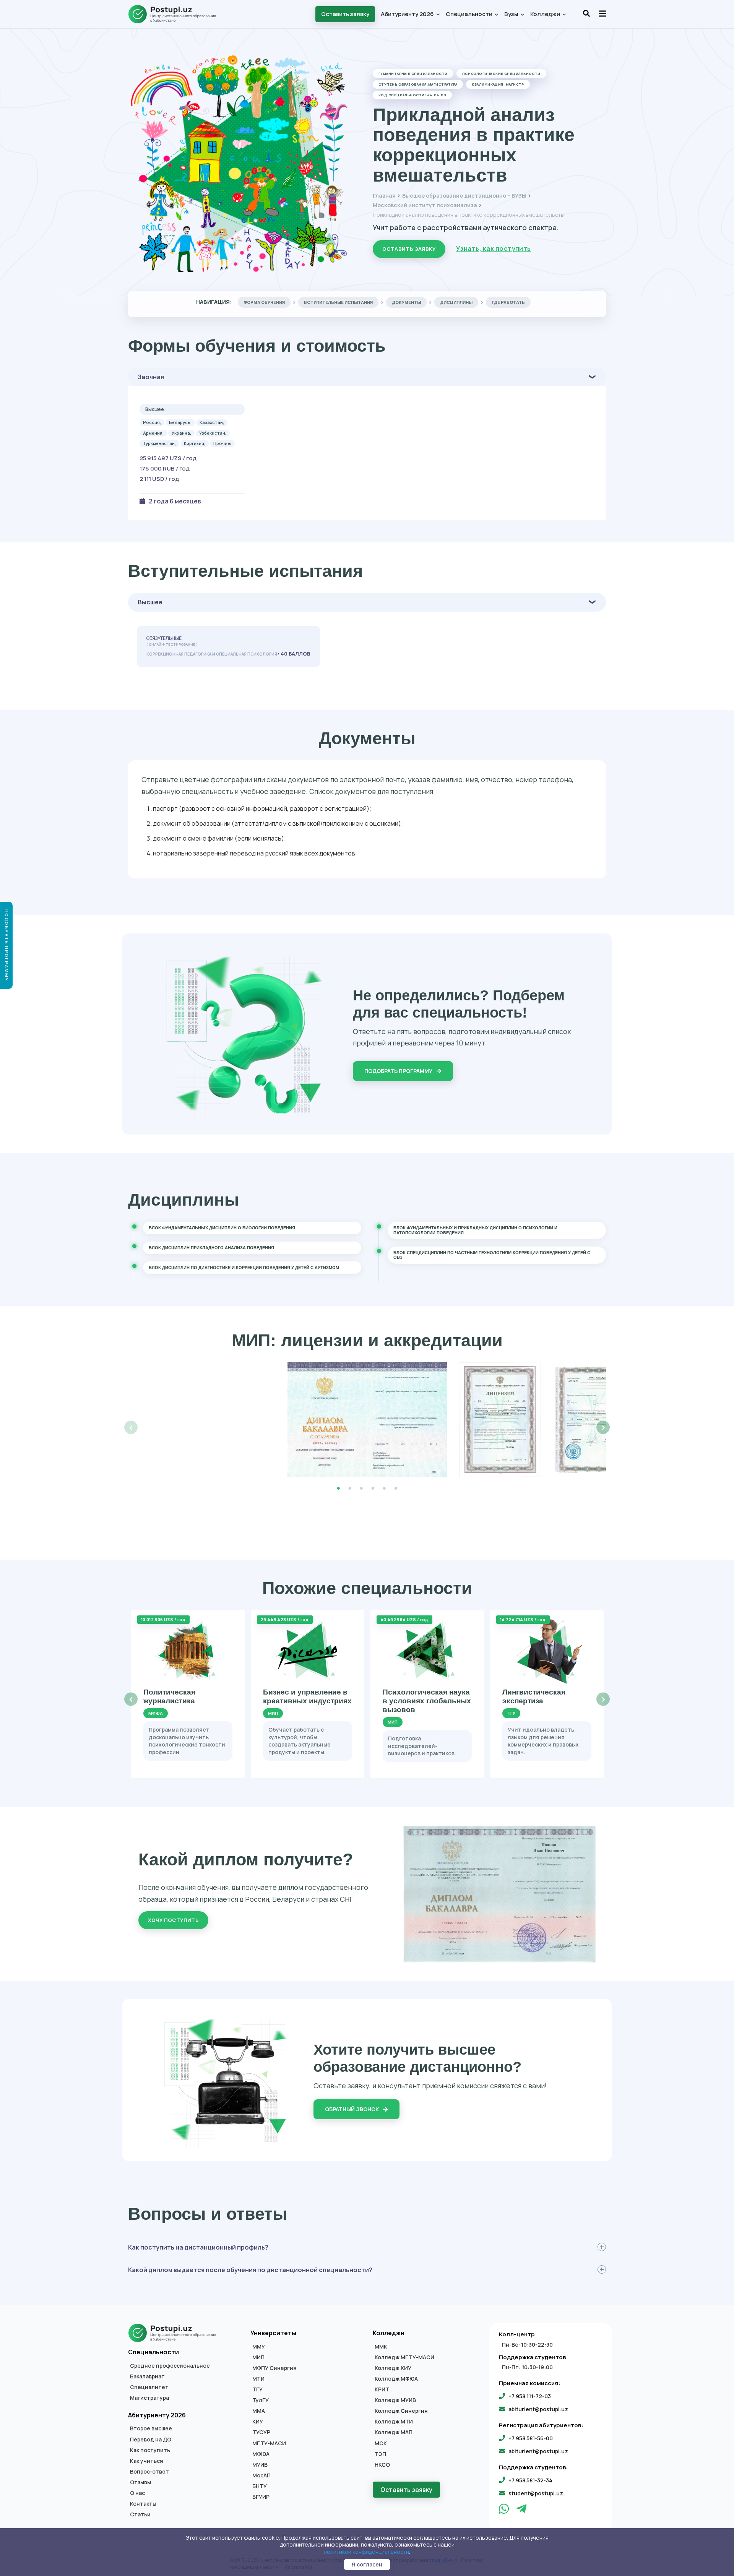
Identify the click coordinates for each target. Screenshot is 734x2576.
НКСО (382, 2465)
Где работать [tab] (508, 302)
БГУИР (261, 2497)
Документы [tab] (406, 302)
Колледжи (546, 14)
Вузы (512, 14)
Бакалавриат (147, 2376)
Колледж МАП (394, 2432)
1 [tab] (338, 1488)
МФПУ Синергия (274, 2368)
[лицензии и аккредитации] (367, 1420)
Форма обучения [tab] (264, 302)
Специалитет (149, 2387)
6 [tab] (396, 1488)
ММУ (259, 2347)
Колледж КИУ (393, 2368)
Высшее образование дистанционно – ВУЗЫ (464, 196)
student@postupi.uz (536, 2493)
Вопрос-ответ (149, 2472)
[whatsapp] (505, 2511)
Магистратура (149, 2398)
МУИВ (260, 2465)
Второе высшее (151, 2428)
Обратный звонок (352, 2109)
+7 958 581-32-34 (530, 2480)
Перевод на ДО (151, 2440)
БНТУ (260, 2486)
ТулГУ (261, 2400)
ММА (259, 2411)
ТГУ (257, 2389)
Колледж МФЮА (396, 2379)
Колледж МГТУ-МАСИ (404, 2357)
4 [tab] (373, 1488)
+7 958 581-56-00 (531, 2438)
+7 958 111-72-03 (530, 2396)
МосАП (261, 2475)
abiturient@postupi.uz (538, 2409)
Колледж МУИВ (395, 2400)
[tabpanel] (367, 1420)
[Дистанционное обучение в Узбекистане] (176, 14)
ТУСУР (261, 2432)
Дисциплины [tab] (456, 302)
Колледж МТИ (394, 2422)
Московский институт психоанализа (425, 205)
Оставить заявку (345, 14)
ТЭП (380, 2454)
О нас (137, 2493)
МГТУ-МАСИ (269, 2443)
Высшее (150, 602)
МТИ (258, 2379)
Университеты (273, 2333)
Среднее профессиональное (170, 2366)
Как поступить (150, 2450)
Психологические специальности (501, 74)
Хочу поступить (173, 1920)
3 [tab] (361, 1488)
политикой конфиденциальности (366, 2552)
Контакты (143, 2504)
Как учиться (147, 2461)
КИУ (258, 2422)
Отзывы (140, 2482)
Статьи (140, 2514)
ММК (381, 2347)
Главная (384, 196)
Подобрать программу (399, 1071)
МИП (258, 2357)
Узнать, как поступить (494, 248)
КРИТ (382, 2389)
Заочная (151, 377)
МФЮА (261, 2454)
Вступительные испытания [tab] (338, 302)
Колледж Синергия (401, 2411)
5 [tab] (384, 1488)
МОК (381, 2443)
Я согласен (367, 2564)
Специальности (470, 14)
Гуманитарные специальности (413, 74)
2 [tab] (350, 1488)
